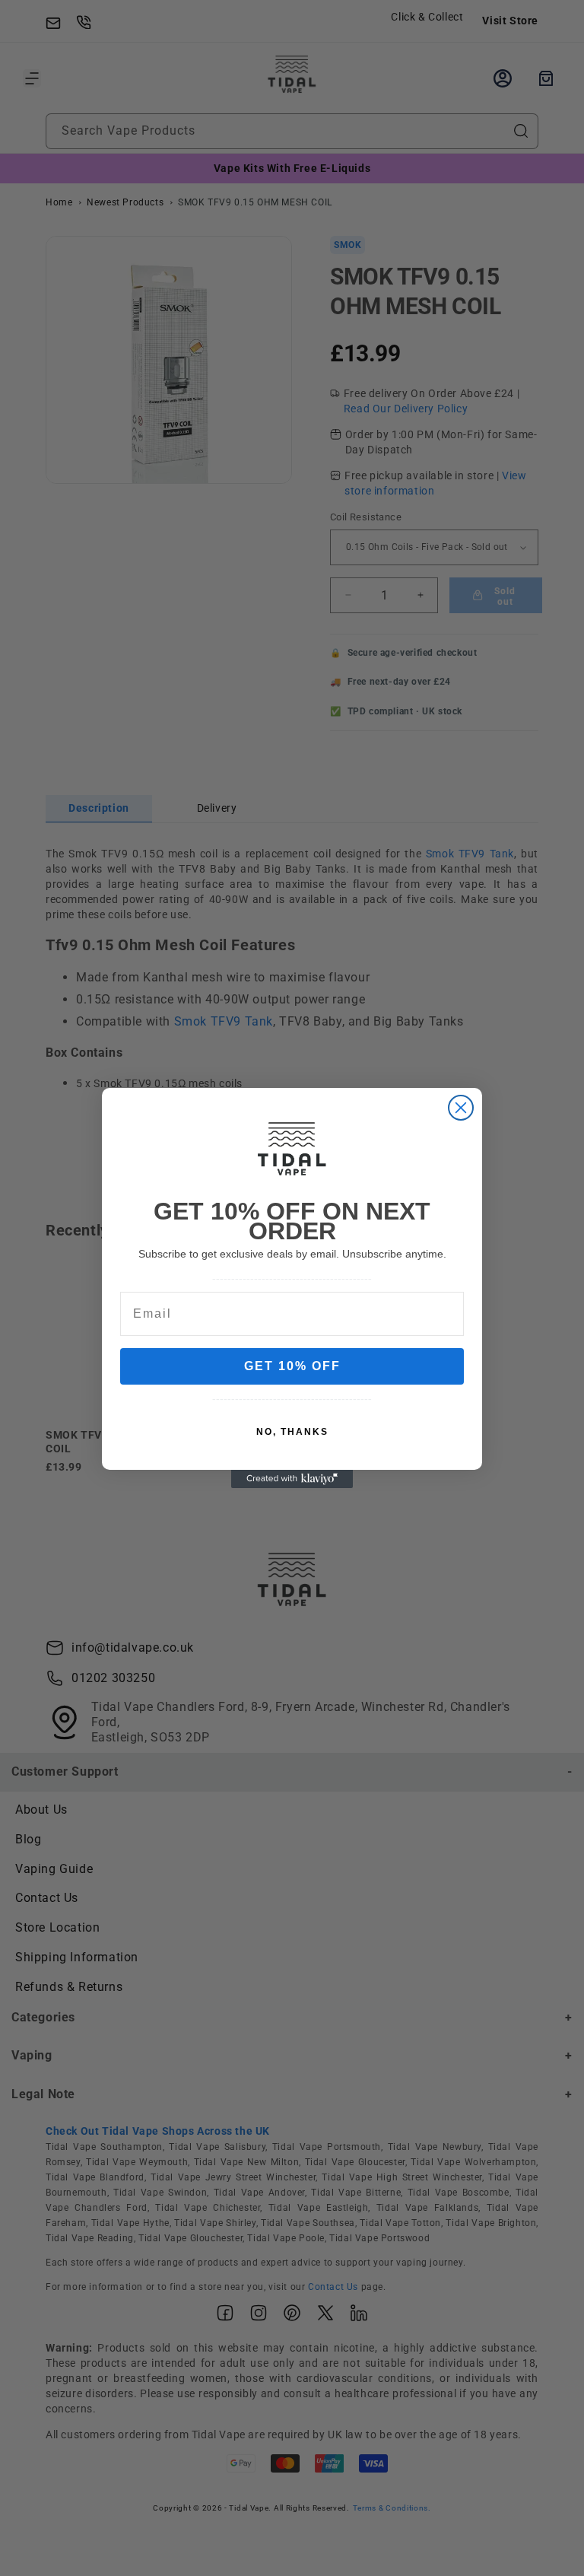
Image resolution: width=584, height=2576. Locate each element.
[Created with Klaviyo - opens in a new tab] (292, 1479)
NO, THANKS (292, 1432)
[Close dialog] (461, 1108)
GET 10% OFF (292, 1366)
